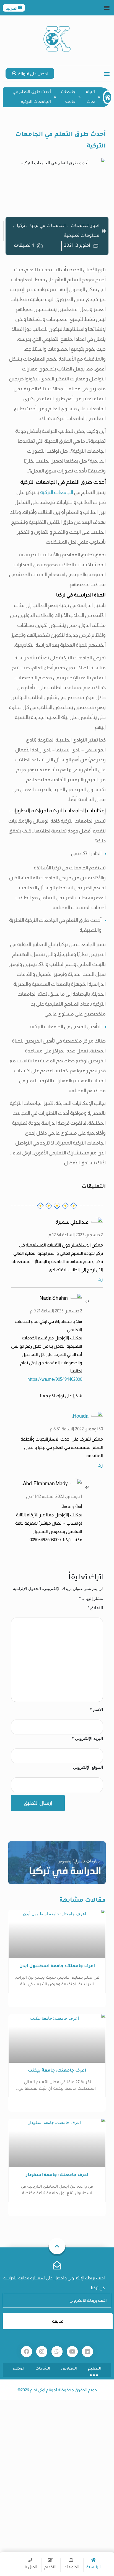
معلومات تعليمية (82, 236)
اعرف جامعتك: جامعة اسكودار (57, 2175)
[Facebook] (27, 2352)
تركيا (21, 226)
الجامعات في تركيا (48, 226)
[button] (107, 7)
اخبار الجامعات (85, 226)
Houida (81, 1416)
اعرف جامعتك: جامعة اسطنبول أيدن (57, 1966)
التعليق (95, 1608)
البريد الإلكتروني (87, 1738)
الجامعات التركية (57, 492)
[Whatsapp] (57, 2352)
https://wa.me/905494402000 (55, 1379)
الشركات (43, 2369)
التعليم (95, 2369)
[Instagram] (42, 2352)
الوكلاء (19, 2369)
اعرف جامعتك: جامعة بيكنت (57, 2071)
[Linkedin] (87, 2352)
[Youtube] (72, 2352)
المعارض (69, 2369)
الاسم (96, 1709)
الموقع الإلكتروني (88, 1767)
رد (101, 1279)
